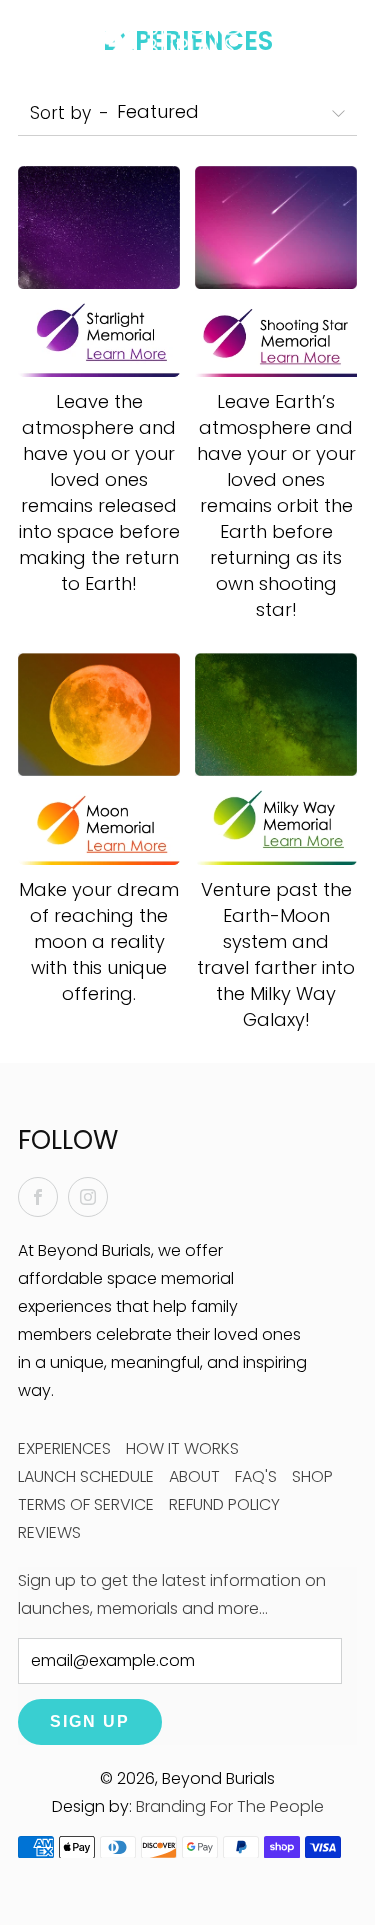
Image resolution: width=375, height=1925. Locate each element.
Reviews (49, 1532)
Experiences (64, 1448)
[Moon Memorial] (99, 759)
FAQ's (256, 1476)
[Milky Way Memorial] (276, 759)
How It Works (182, 1448)
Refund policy (224, 1504)
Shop (312, 1476)
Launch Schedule (86, 1476)
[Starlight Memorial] (99, 271)
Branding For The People (230, 1806)
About (194, 1476)
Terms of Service (86, 1504)
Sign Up (90, 1721)
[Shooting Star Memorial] (276, 271)
